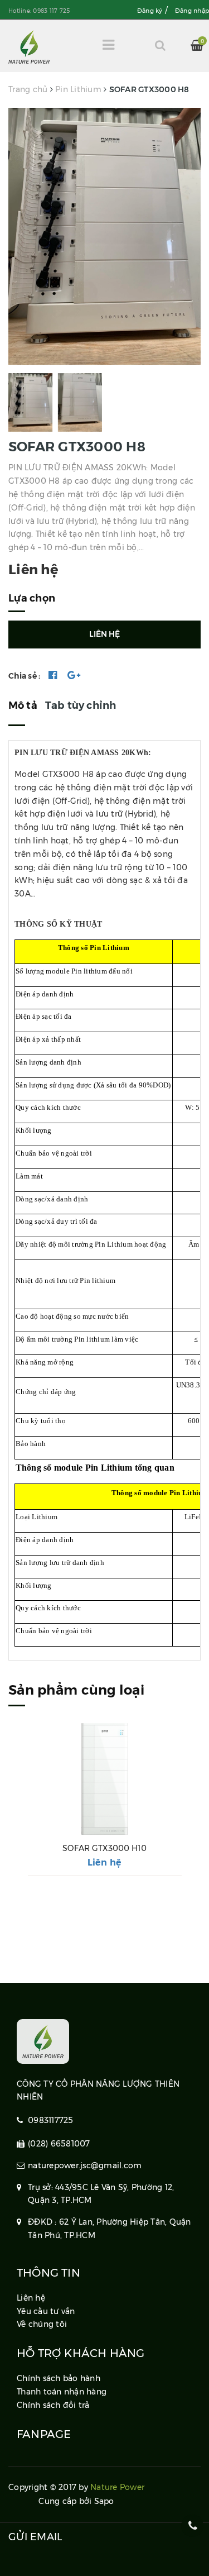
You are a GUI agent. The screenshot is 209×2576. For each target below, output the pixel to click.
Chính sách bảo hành (59, 2378)
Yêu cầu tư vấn (46, 2311)
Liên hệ (105, 1862)
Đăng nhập (192, 11)
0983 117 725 (51, 11)
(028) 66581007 (59, 2144)
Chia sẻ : (24, 676)
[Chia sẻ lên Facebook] (53, 676)
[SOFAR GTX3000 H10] (104, 1779)
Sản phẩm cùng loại (76, 1690)
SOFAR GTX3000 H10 (104, 1848)
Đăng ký (150, 11)
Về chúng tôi (42, 2324)
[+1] (74, 676)
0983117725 (51, 2120)
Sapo (104, 2501)
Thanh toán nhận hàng (62, 2392)
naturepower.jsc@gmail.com (85, 2165)
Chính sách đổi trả (53, 2405)
